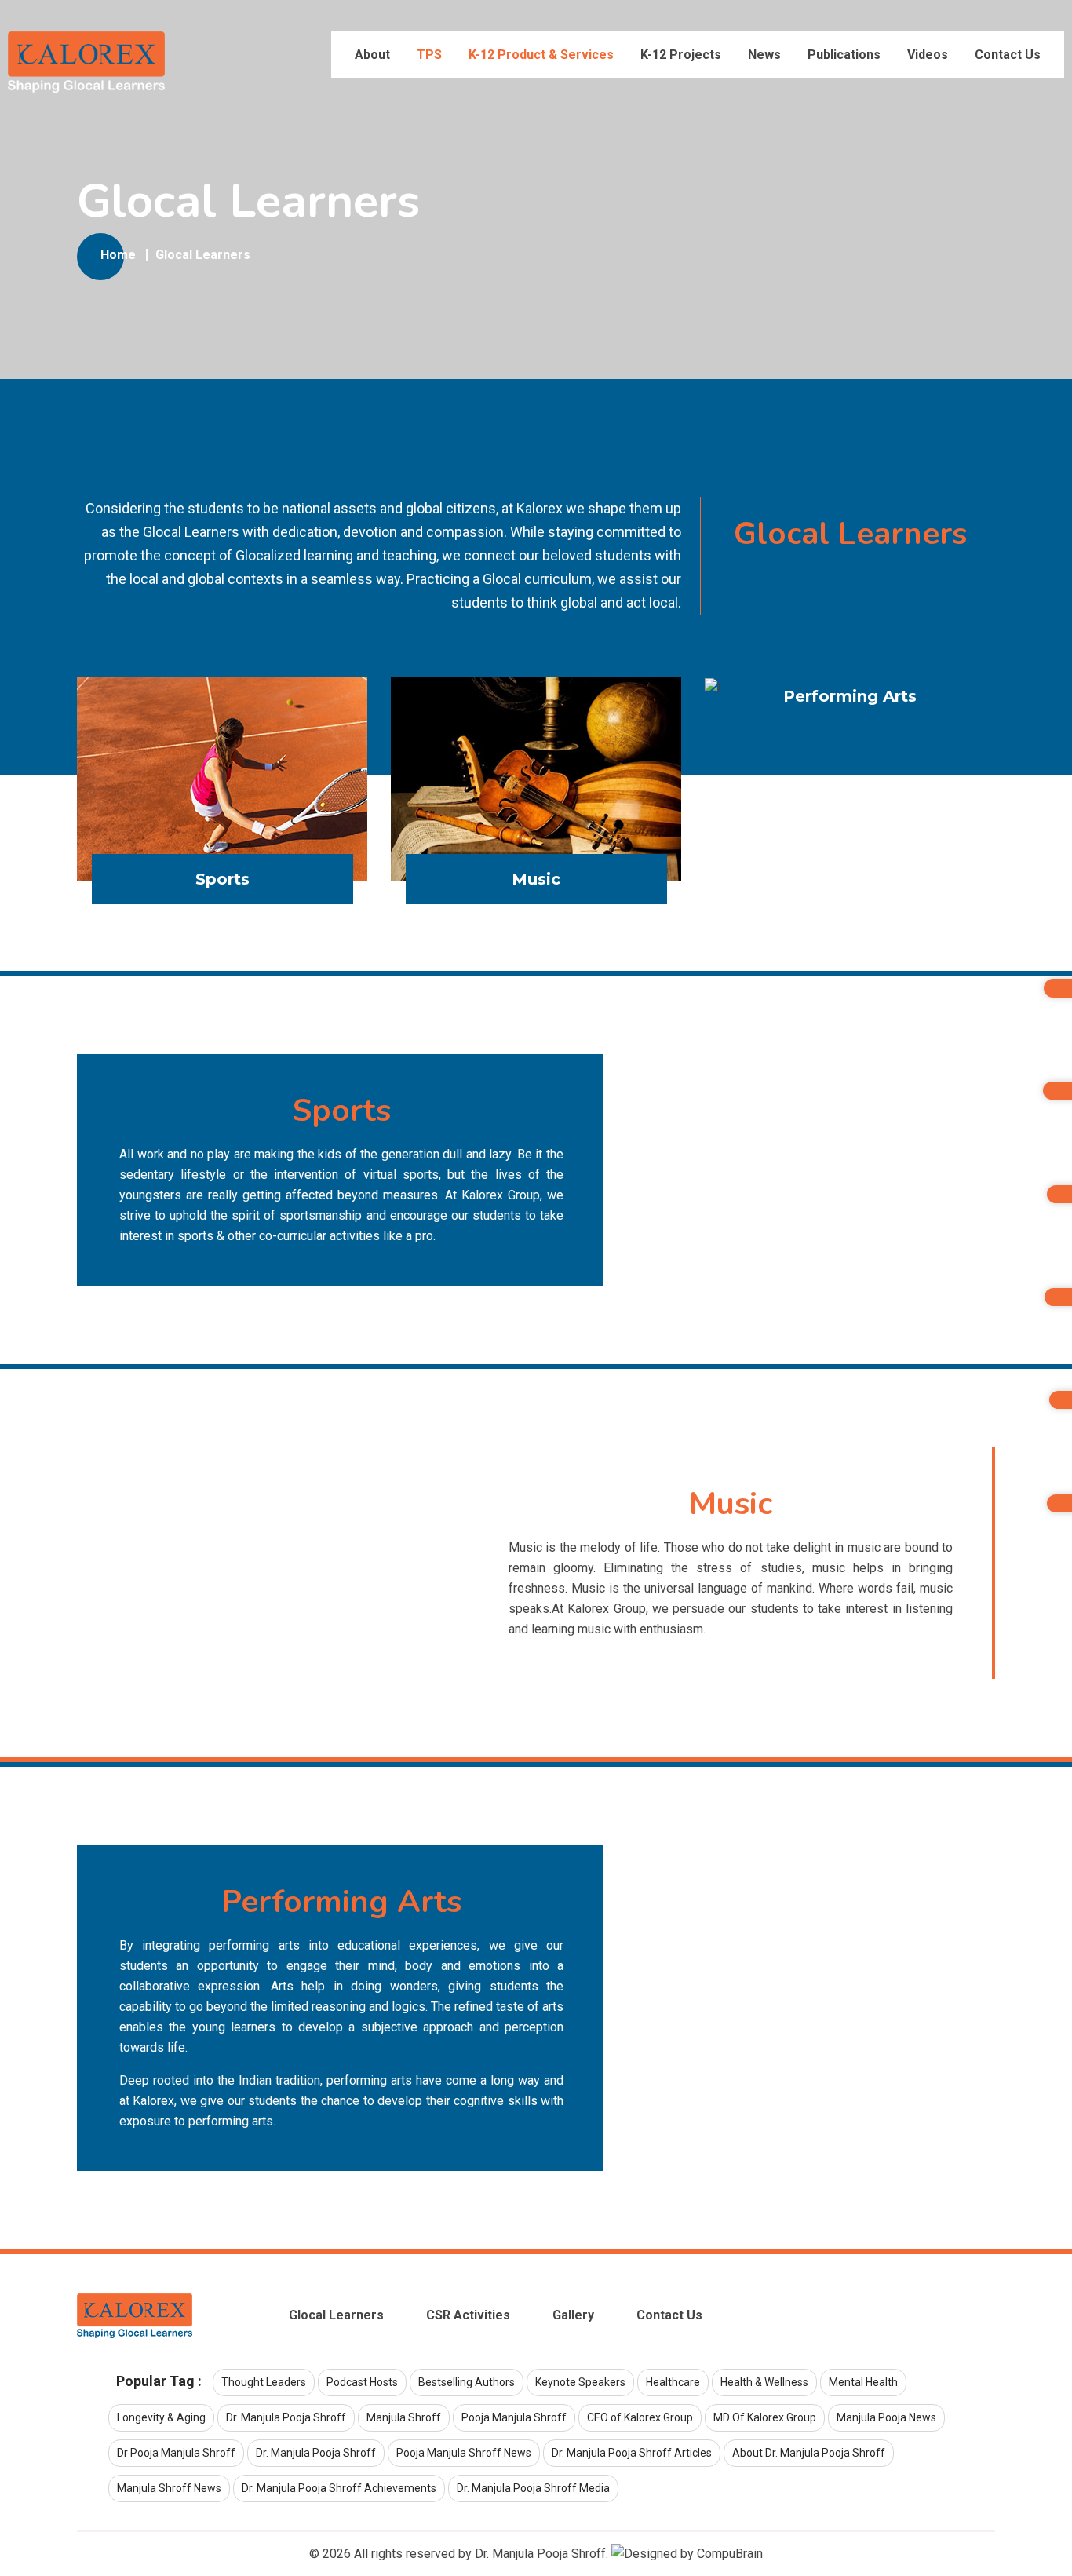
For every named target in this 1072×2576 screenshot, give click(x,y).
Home (118, 255)
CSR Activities (468, 2315)
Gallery (573, 2315)
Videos (928, 55)
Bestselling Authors (467, 2382)
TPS (429, 55)
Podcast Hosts (362, 2382)
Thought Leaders (264, 2382)
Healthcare (673, 2382)
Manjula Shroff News (169, 2488)
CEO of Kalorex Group (640, 2417)
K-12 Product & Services (541, 55)
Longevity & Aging (161, 2417)
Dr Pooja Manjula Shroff (176, 2453)
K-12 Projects (681, 55)
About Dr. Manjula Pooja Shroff (809, 2453)
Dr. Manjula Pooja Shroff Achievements (339, 2488)
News (764, 55)
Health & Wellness (764, 2382)
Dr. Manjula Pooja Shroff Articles (632, 2453)
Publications (844, 55)
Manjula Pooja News (886, 2417)
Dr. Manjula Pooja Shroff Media (533, 2488)
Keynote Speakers (580, 2382)
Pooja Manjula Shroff (514, 2417)
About (372, 55)
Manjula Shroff (404, 2417)
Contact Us (1008, 55)
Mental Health (863, 2382)
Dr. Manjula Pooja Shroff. (541, 2554)
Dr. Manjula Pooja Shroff (286, 2417)
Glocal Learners (203, 255)
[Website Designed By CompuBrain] (687, 2554)
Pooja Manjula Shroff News (464, 2453)
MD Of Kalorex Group (765, 2417)
